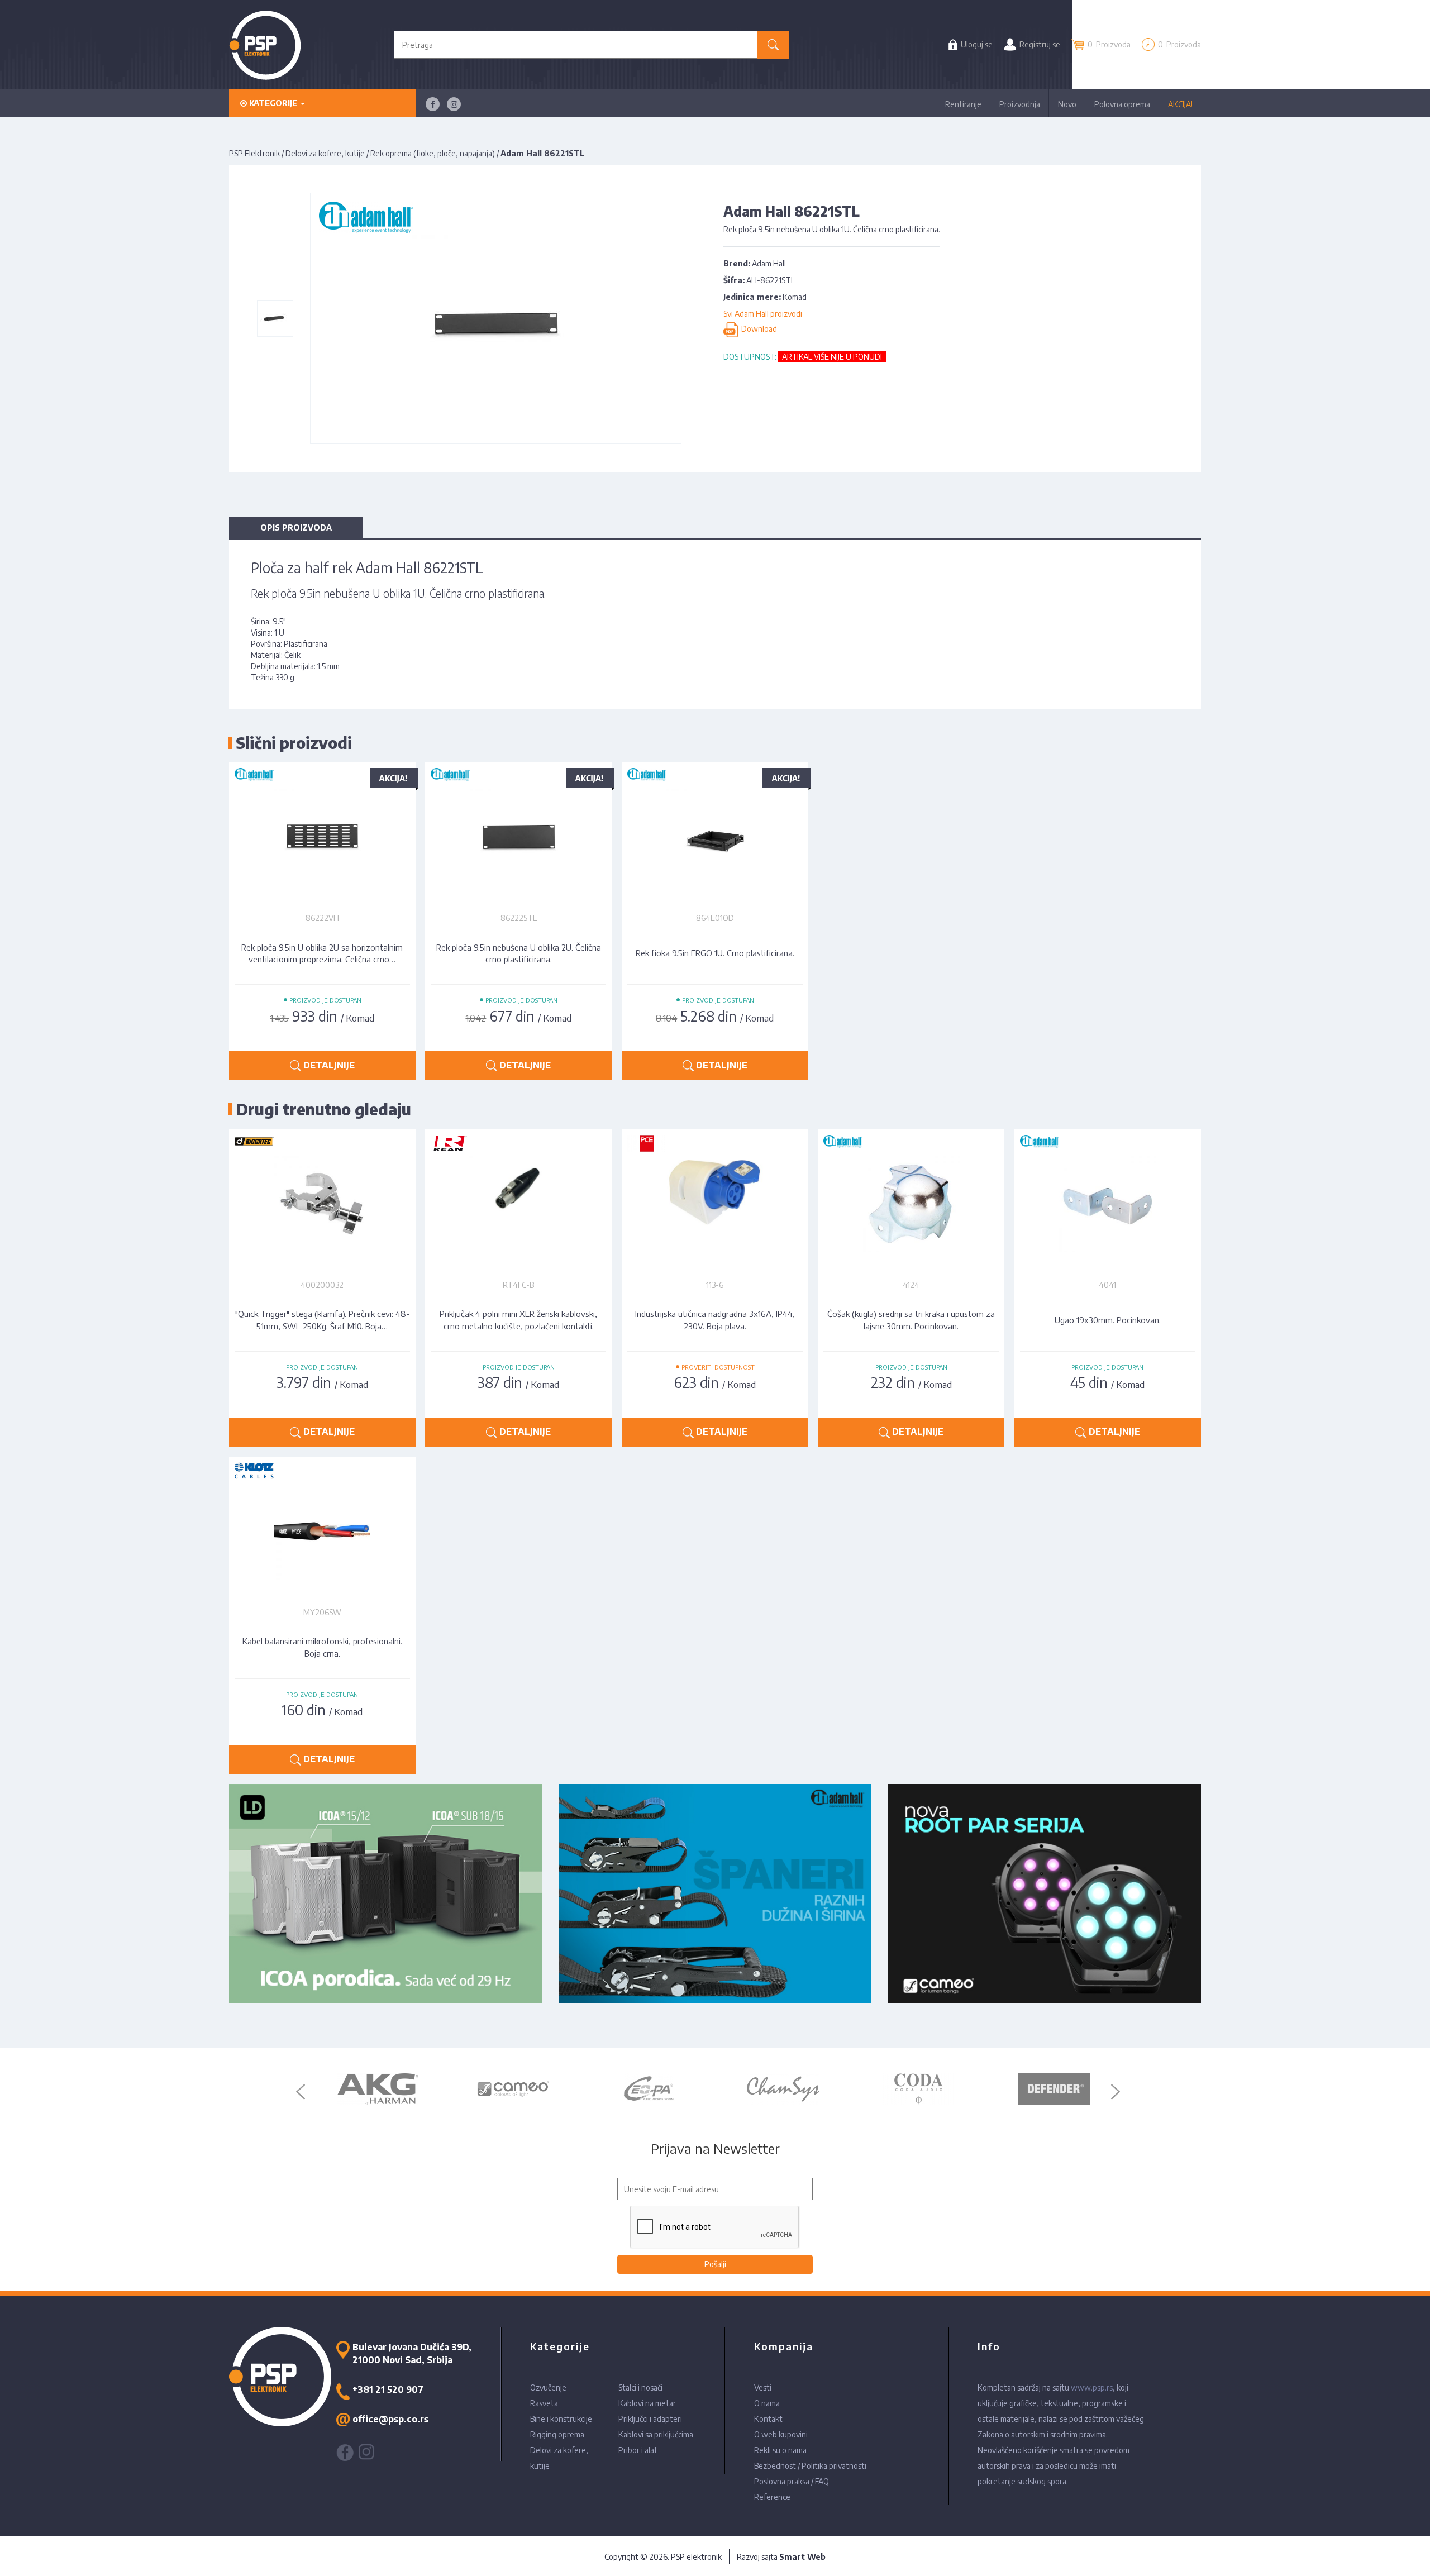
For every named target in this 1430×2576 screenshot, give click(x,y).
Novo (1067, 104)
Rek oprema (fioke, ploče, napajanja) (433, 153)
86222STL (519, 918)
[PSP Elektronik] (265, 45)
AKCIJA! (1180, 104)
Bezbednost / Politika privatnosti (810, 2466)
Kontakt (768, 2419)
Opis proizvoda (296, 528)
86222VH (322, 918)
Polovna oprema (1122, 104)
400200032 (322, 1285)
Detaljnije (328, 1065)
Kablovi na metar (647, 2403)
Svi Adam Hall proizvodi (763, 314)
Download (757, 329)
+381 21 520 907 (388, 2389)
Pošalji (715, 2264)
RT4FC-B (518, 1285)
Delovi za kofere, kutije (325, 153)
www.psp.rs (1092, 2387)
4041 (1107, 1285)
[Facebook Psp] (433, 104)
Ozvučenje (548, 2387)
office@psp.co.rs (390, 2419)
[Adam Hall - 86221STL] (274, 318)
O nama (767, 2403)
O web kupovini (781, 2434)
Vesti (763, 2387)
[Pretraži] (773, 45)
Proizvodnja (1020, 104)
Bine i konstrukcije (561, 2419)
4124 (911, 1285)
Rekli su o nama (780, 2450)
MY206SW (322, 1612)
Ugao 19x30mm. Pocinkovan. (1108, 1320)
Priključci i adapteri (650, 2419)
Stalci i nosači (640, 2387)
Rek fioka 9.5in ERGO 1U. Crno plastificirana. (715, 953)
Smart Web (802, 2557)
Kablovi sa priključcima (656, 2434)
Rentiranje (963, 104)
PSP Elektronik (254, 153)
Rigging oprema (557, 2434)
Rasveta (544, 2403)
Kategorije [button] (273, 103)
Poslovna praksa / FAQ (792, 2481)
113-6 (715, 1285)
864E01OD (715, 918)
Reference (772, 2497)
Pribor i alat (638, 2450)
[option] (378, 2089)
